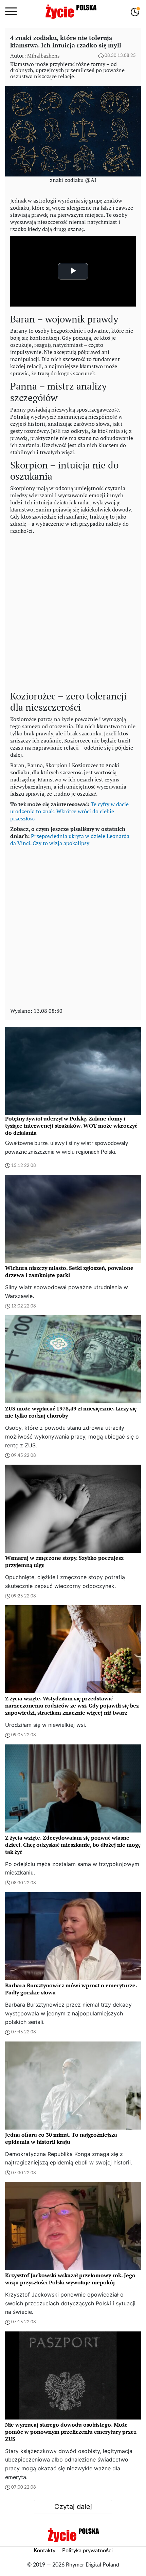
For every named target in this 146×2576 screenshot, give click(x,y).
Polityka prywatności (87, 2551)
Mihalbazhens (43, 56)
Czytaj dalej (73, 2507)
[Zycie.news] (71, 12)
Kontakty (44, 2551)
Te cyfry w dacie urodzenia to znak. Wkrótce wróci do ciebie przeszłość (69, 811)
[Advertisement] (73, 611)
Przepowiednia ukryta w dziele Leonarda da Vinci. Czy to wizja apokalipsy (70, 840)
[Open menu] (11, 12)
